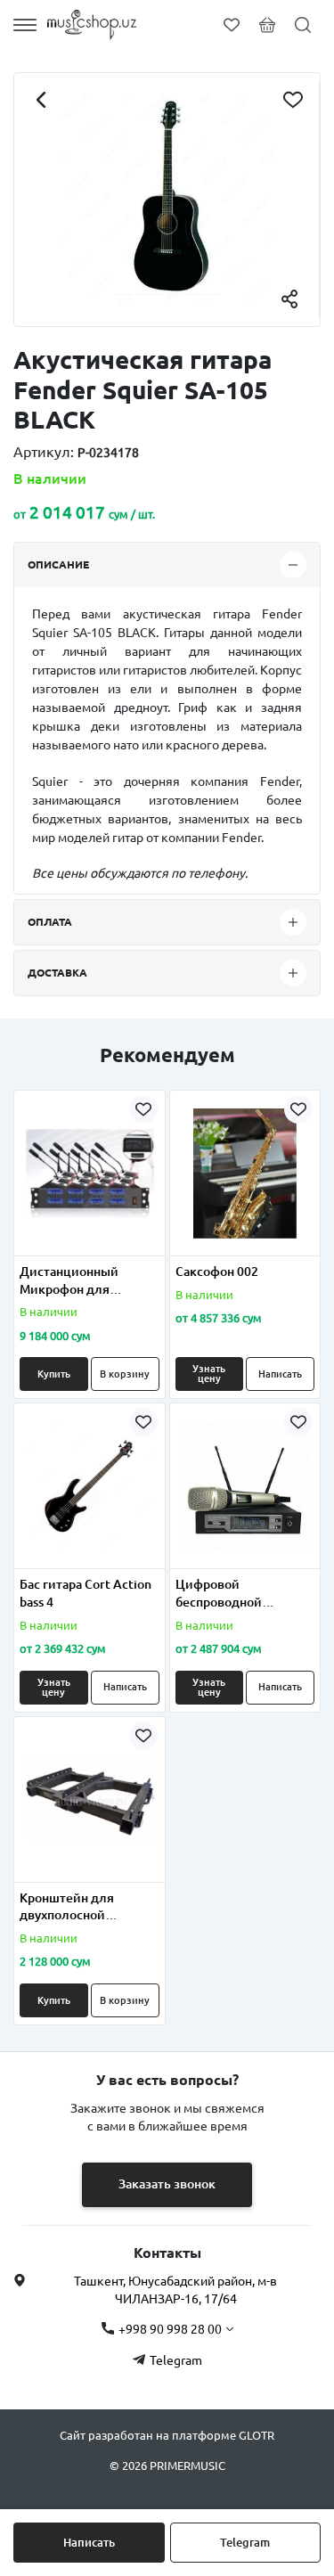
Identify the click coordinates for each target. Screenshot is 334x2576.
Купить (54, 1374)
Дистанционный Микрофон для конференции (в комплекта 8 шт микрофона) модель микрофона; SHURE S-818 (84, 1281)
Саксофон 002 (217, 1272)
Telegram (245, 2542)
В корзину (125, 1374)
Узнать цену (209, 1374)
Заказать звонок (167, 2184)
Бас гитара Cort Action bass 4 (86, 1593)
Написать (89, 2542)
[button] (39, 1245)
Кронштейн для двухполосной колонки (67, 1908)
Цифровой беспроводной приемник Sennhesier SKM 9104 (239, 1594)
